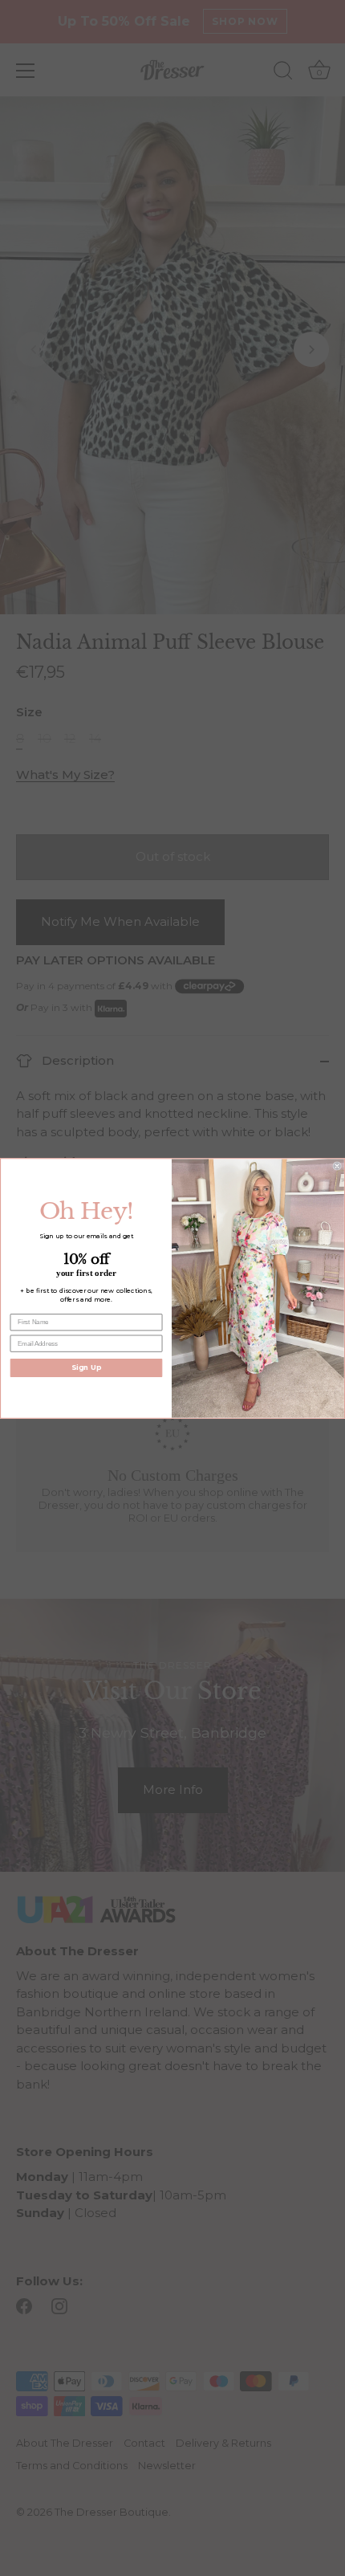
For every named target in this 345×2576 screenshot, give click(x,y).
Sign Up (86, 1367)
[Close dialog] (337, 1166)
